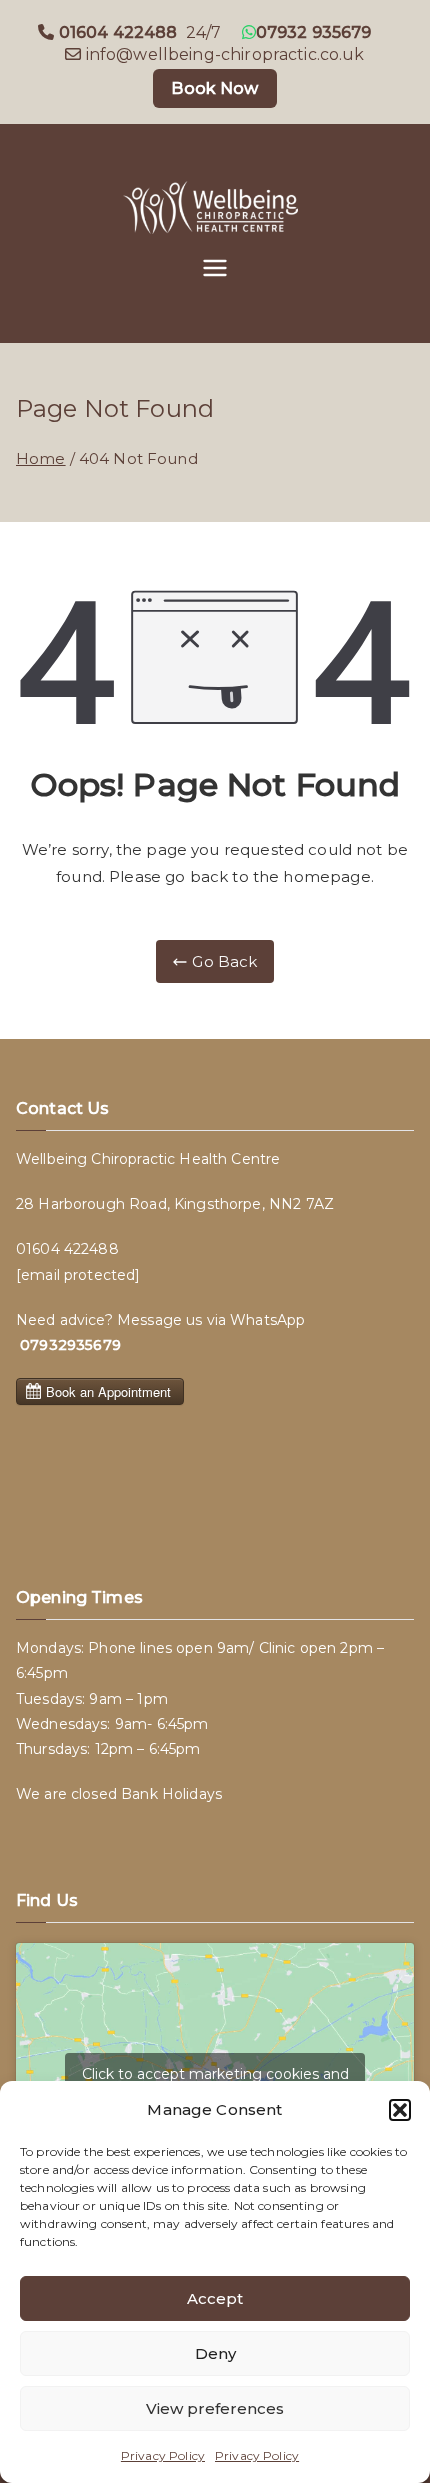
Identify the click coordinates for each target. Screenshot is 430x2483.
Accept (215, 2298)
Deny (215, 2353)
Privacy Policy (163, 2455)
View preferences (215, 2408)
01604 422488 (67, 1249)
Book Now (214, 88)
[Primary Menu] (215, 270)
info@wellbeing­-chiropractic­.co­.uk (225, 54)
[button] (400, 2110)
